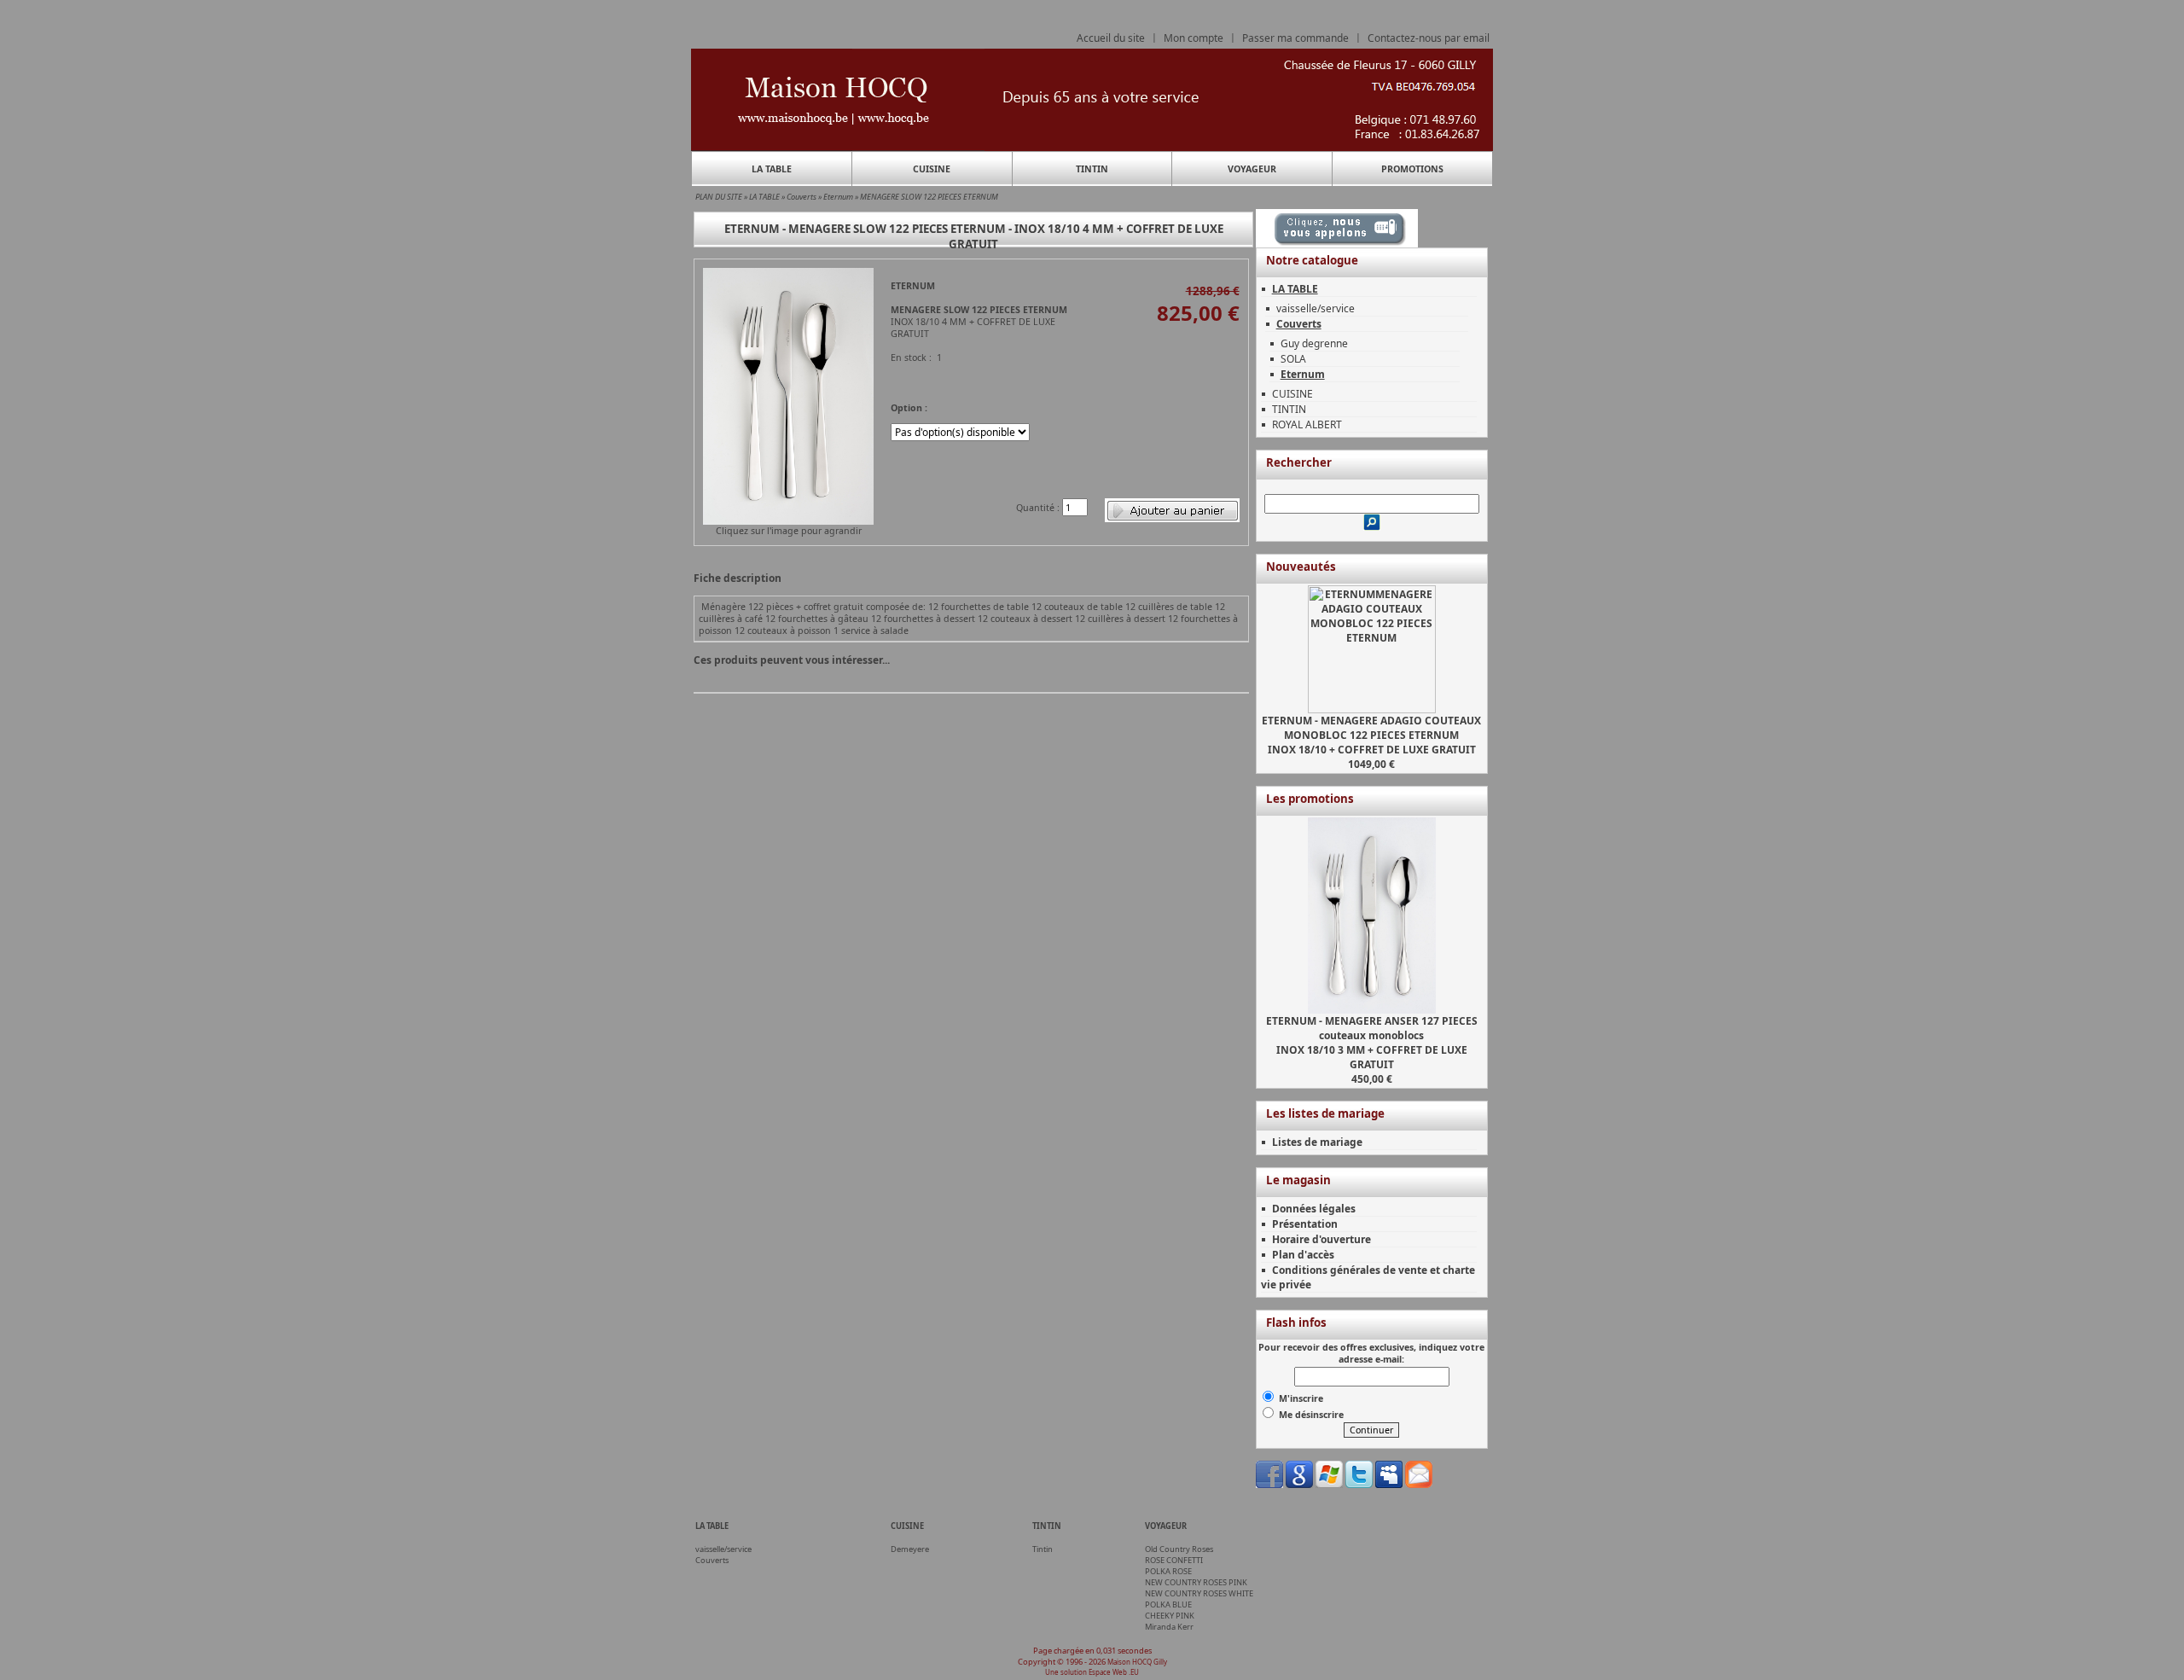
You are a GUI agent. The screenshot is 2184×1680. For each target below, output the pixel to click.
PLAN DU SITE (719, 197)
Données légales (1314, 1209)
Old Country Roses (1179, 1549)
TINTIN (1092, 169)
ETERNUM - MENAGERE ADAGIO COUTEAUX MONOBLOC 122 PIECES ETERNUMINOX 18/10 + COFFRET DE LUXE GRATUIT (1371, 735)
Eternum (838, 197)
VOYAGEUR (1252, 169)
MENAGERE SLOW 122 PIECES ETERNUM (929, 197)
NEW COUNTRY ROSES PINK (1196, 1582)
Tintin (1043, 1549)
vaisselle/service (1316, 308)
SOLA (1293, 359)
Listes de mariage (1317, 1142)
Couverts (802, 197)
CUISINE (932, 169)
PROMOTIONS (1412, 169)
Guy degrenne (1314, 343)
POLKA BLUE (1168, 1604)
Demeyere (910, 1549)
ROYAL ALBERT (1307, 424)
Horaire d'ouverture (1321, 1239)
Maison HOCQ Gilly (1137, 1662)
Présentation (1305, 1224)
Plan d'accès (1303, 1255)
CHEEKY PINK (1170, 1616)
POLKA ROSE (1168, 1571)
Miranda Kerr (1169, 1627)
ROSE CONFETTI (1174, 1560)
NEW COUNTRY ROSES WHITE (1199, 1593)
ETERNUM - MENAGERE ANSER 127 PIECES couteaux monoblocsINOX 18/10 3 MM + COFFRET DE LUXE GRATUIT (1372, 1043)
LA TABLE (772, 169)
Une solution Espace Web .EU (1092, 1672)
